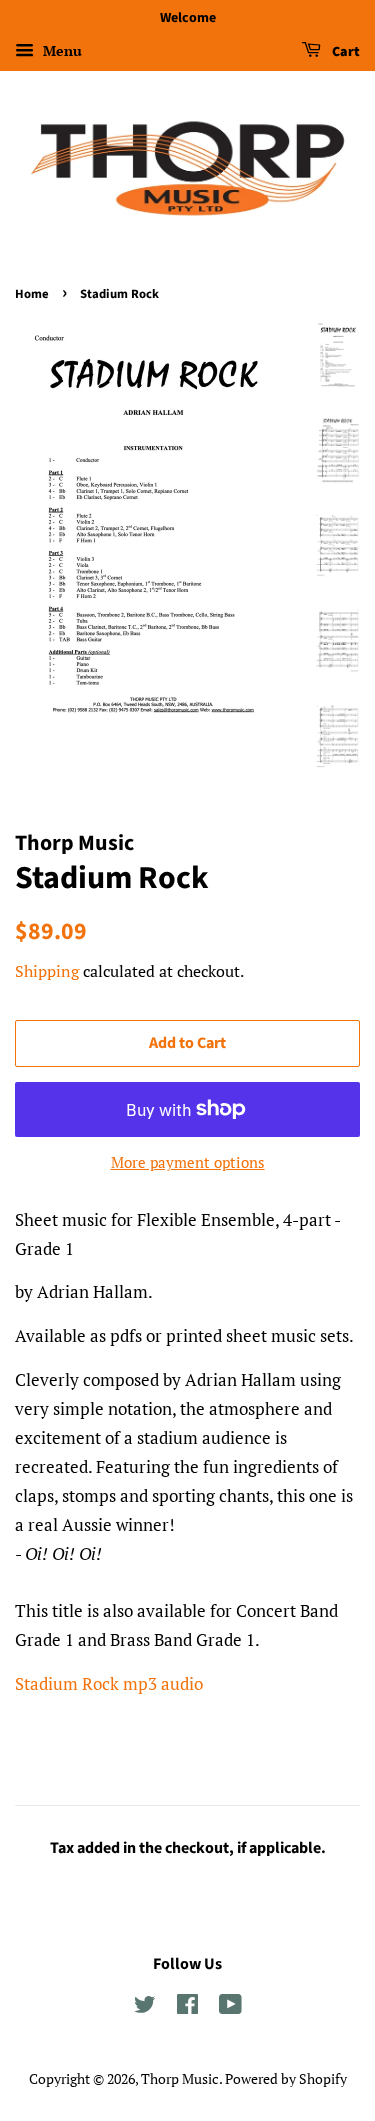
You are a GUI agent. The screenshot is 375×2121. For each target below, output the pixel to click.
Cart (344, 52)
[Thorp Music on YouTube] (230, 2007)
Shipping (47, 971)
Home (32, 294)
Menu (60, 50)
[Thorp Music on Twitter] (145, 2007)
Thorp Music (180, 2078)
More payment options (188, 1162)
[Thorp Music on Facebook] (187, 2007)
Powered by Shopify (286, 2078)
